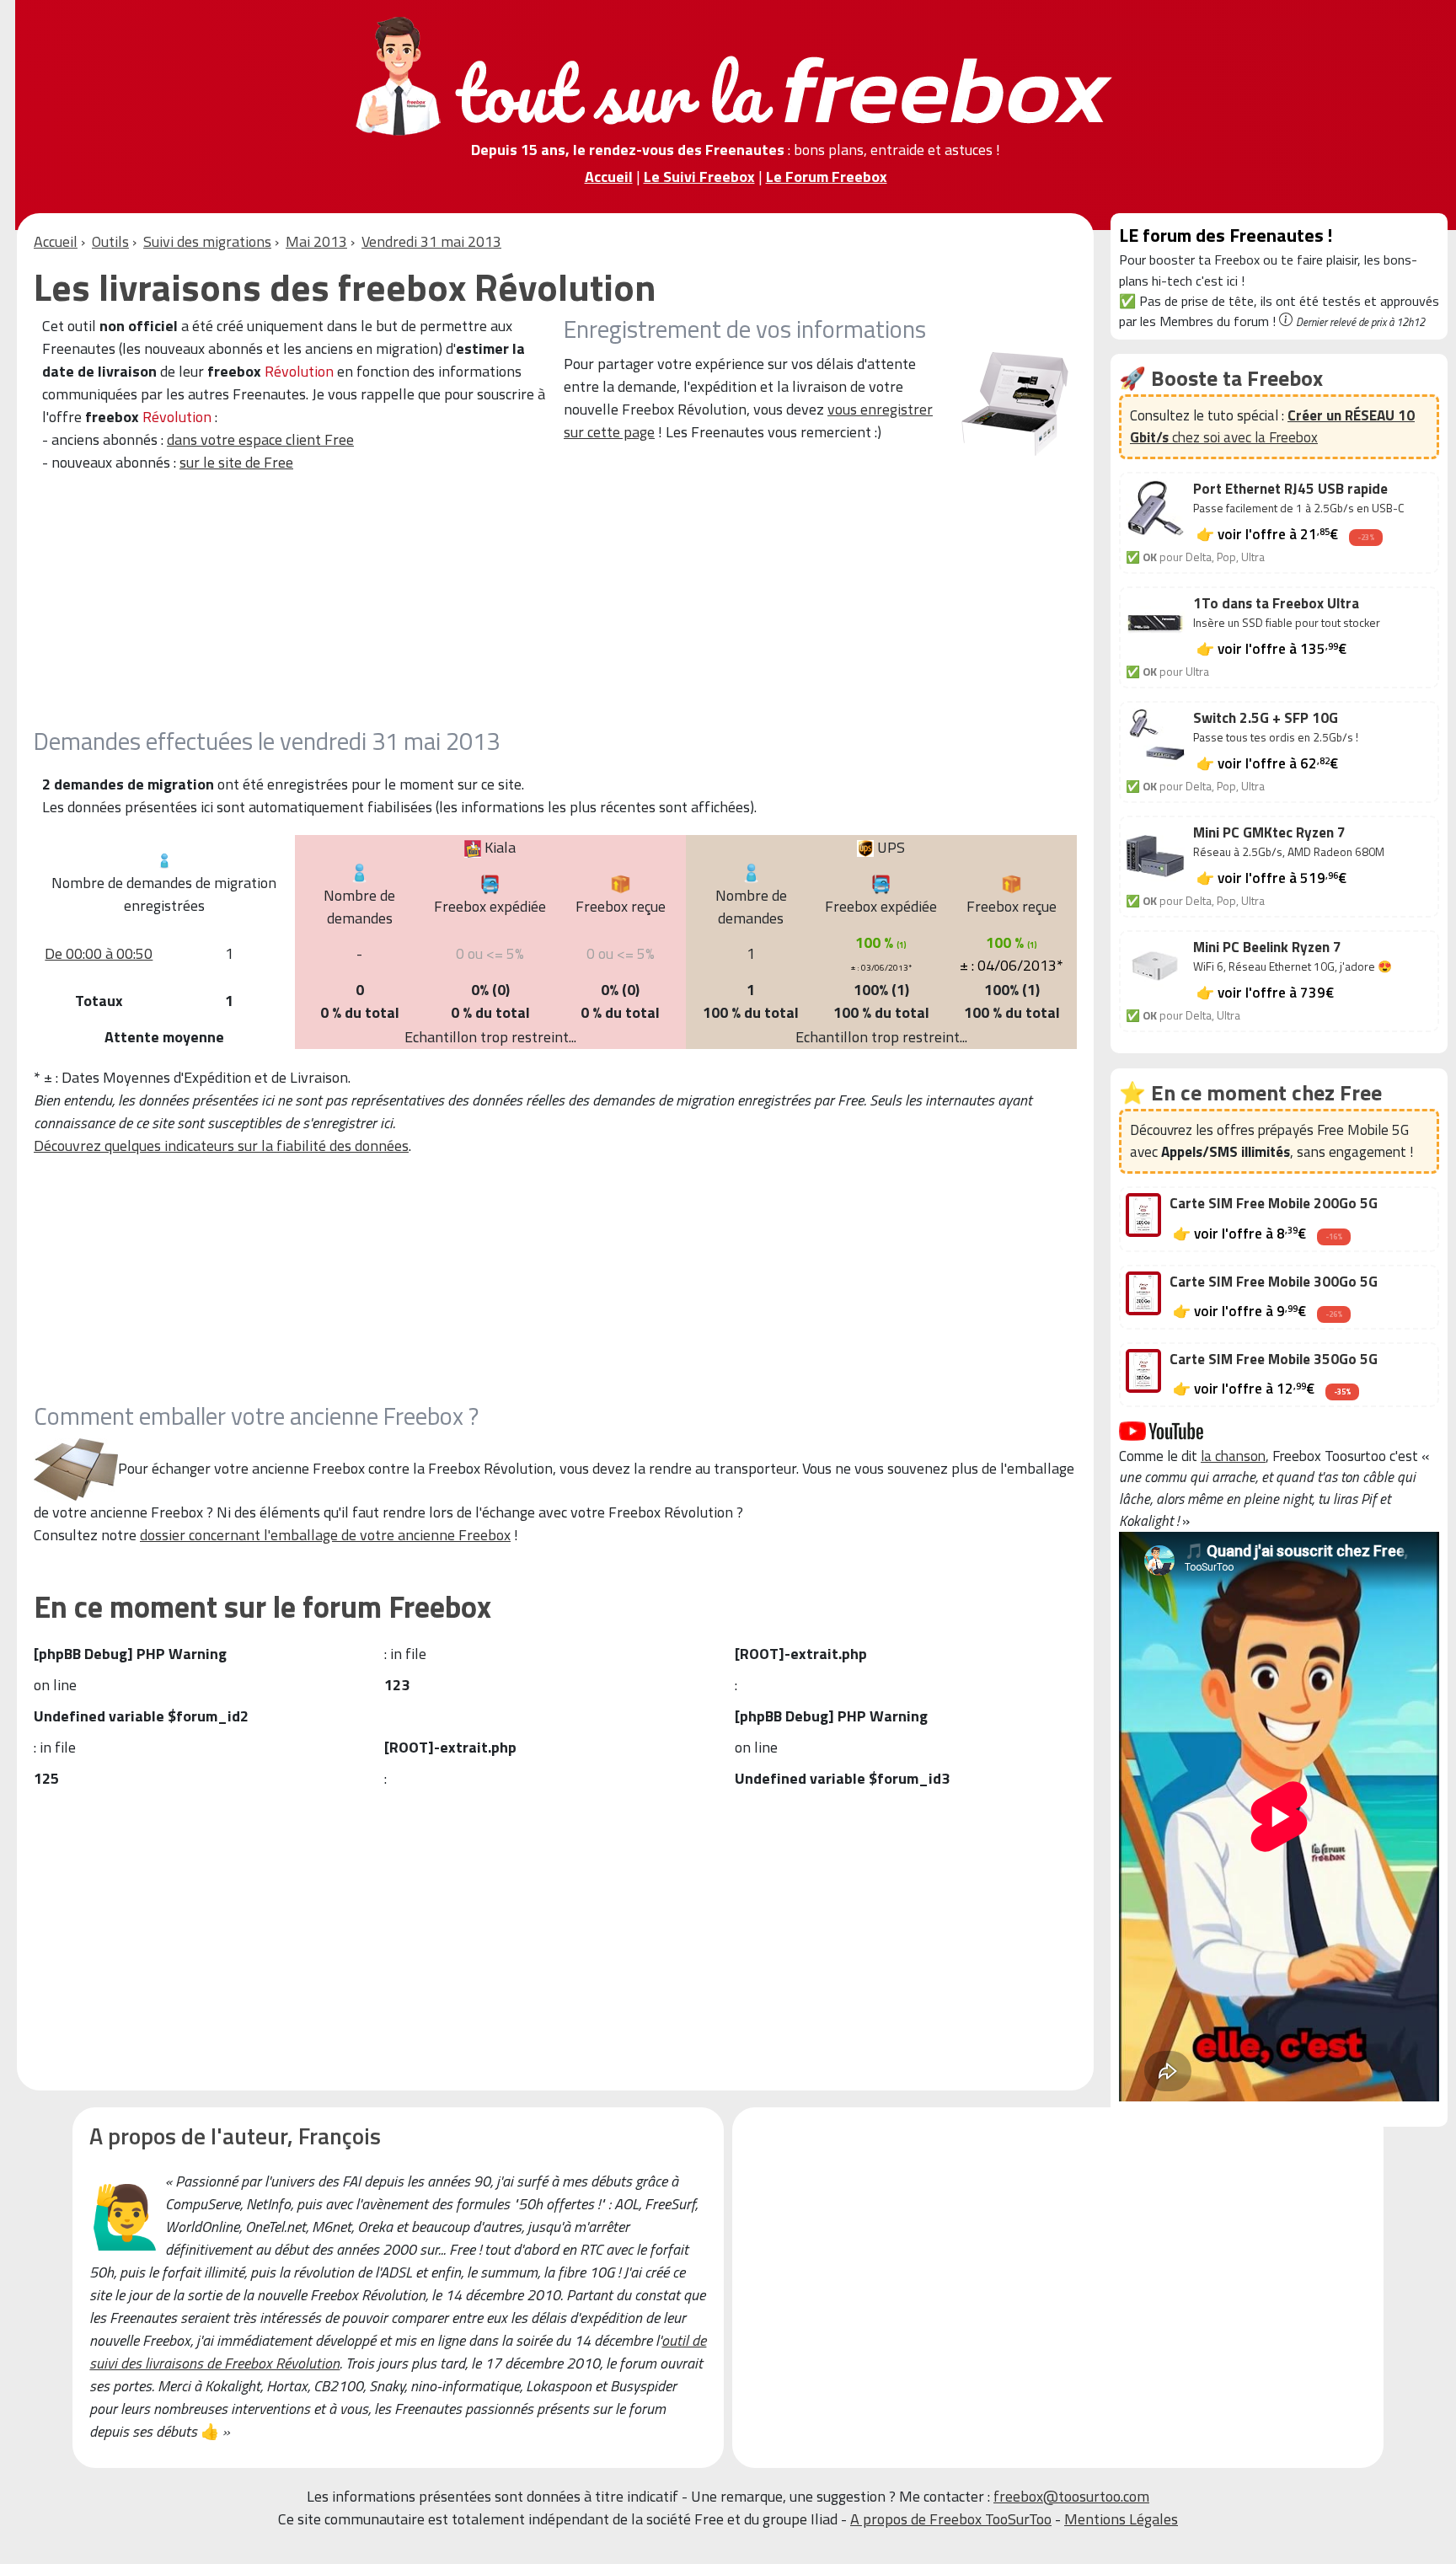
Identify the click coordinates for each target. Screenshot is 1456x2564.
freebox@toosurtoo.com (1071, 2496)
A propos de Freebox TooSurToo (951, 2519)
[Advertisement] (539, 608)
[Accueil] (736, 75)
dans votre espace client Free (260, 439)
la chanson (1233, 1456)
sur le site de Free (236, 462)
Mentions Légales (1121, 2519)
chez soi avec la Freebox (1272, 426)
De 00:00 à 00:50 (99, 953)
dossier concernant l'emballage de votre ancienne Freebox (325, 1535)
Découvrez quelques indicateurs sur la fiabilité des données (221, 1146)
